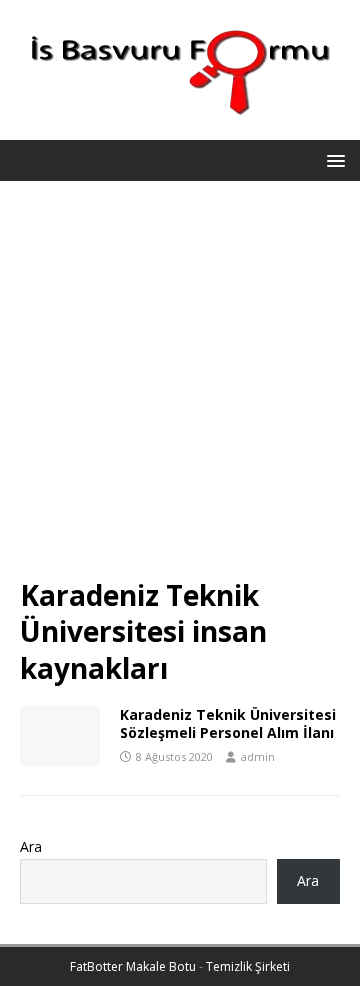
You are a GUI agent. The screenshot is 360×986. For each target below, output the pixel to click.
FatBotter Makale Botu (133, 966)
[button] (332, 159)
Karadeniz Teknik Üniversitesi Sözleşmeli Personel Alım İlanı (228, 723)
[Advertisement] (180, 389)
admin (258, 756)
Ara (31, 846)
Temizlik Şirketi (248, 966)
